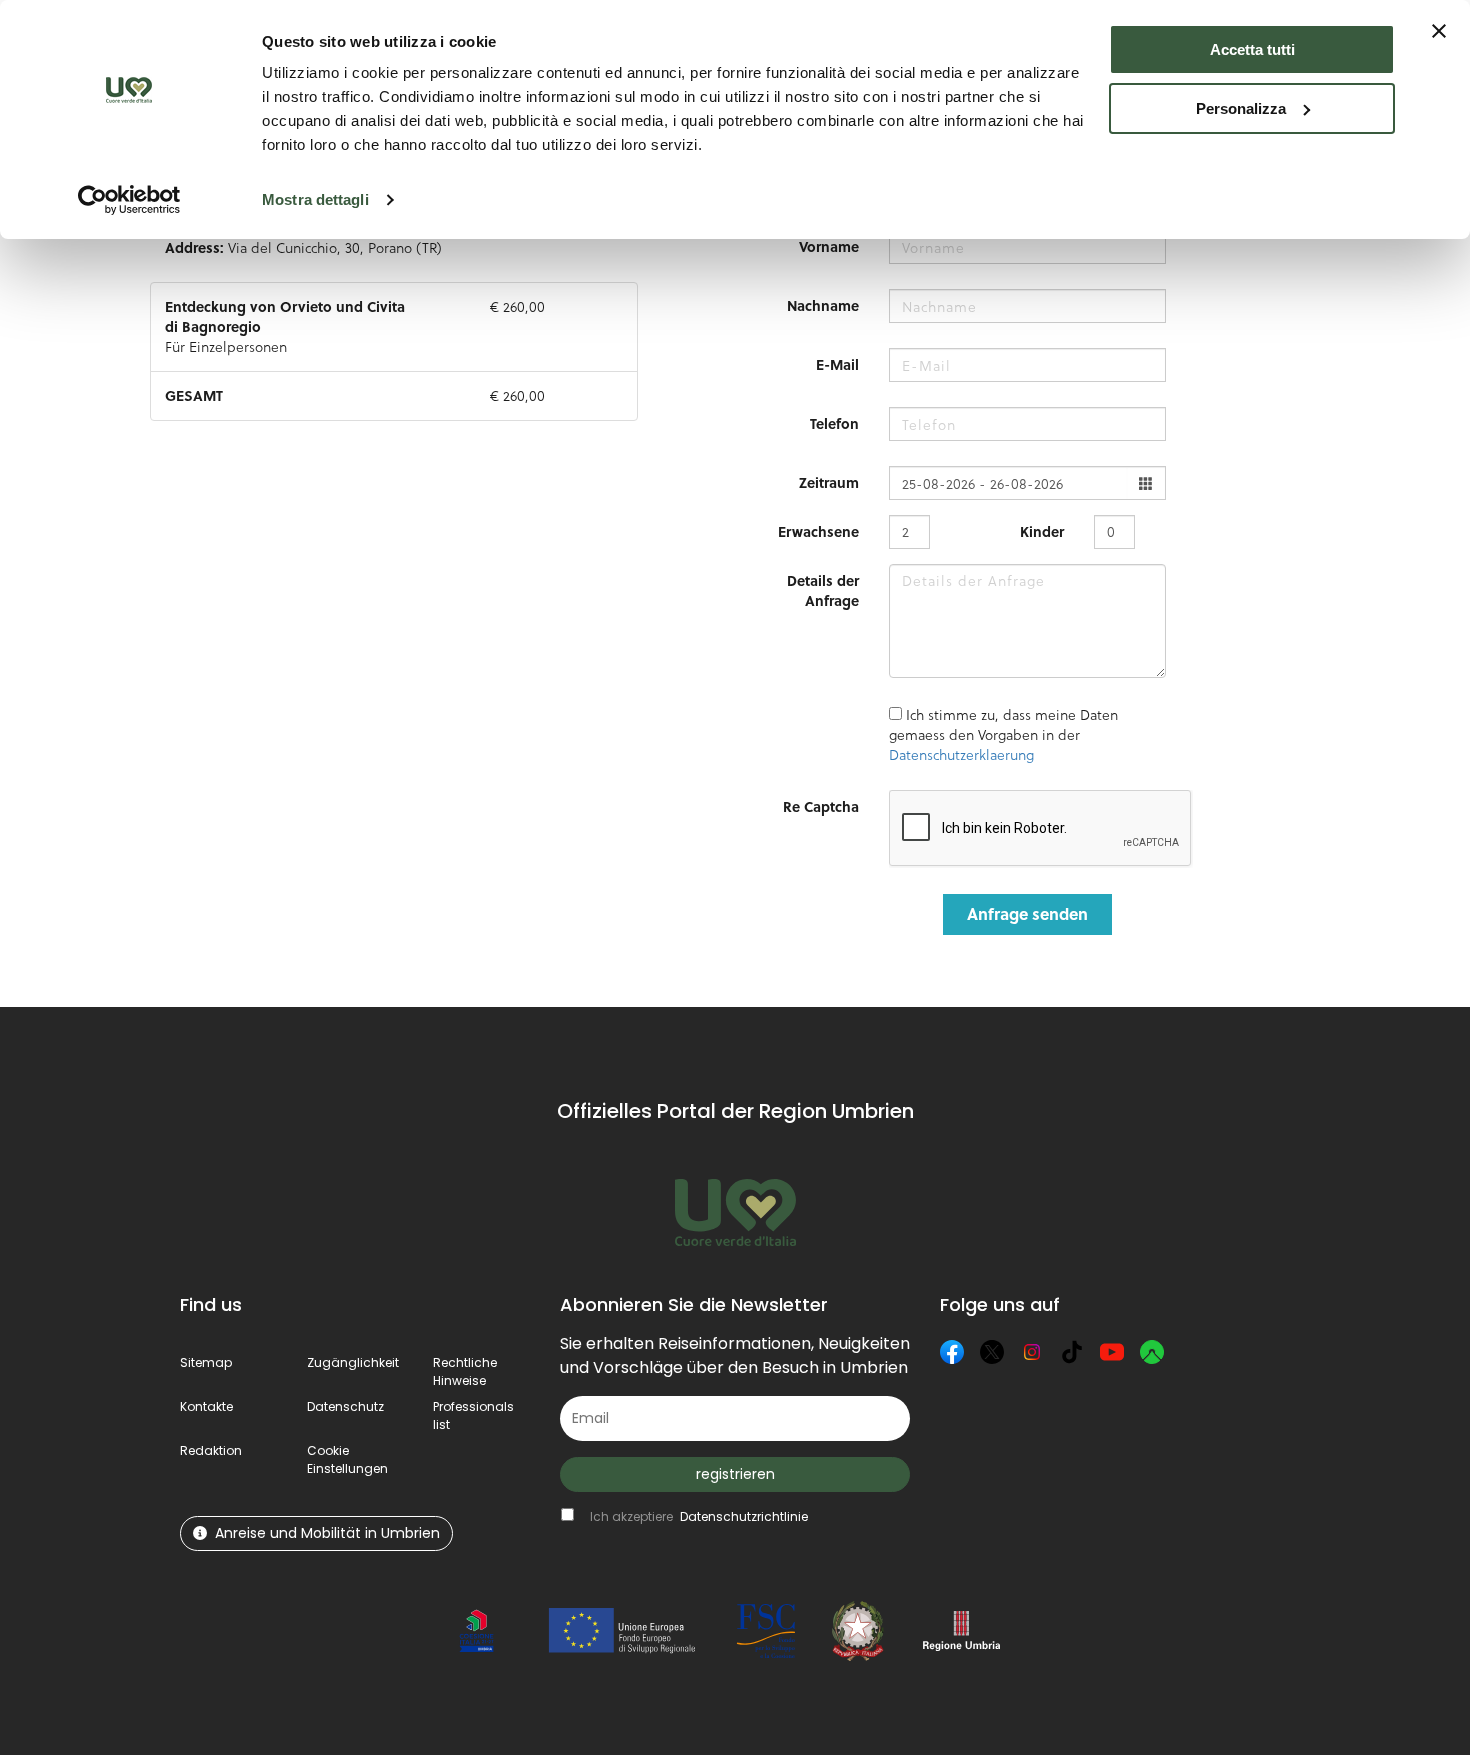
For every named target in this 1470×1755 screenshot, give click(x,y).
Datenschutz (345, 1406)
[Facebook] (952, 1352)
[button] (347, 1459)
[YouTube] (1112, 1352)
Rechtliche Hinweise (465, 1371)
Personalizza (1241, 108)
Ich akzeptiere (699, 1516)
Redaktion (211, 1450)
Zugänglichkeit (353, 1362)
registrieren (735, 1474)
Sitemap (206, 1362)
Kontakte (206, 1406)
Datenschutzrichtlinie (744, 1516)
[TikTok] (1072, 1352)
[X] (992, 1352)
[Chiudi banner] (1439, 31)
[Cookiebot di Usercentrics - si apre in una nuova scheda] (129, 200)
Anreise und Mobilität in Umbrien (327, 1533)
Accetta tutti (1252, 49)
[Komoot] (1152, 1352)
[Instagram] (1032, 1352)
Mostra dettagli (315, 199)
